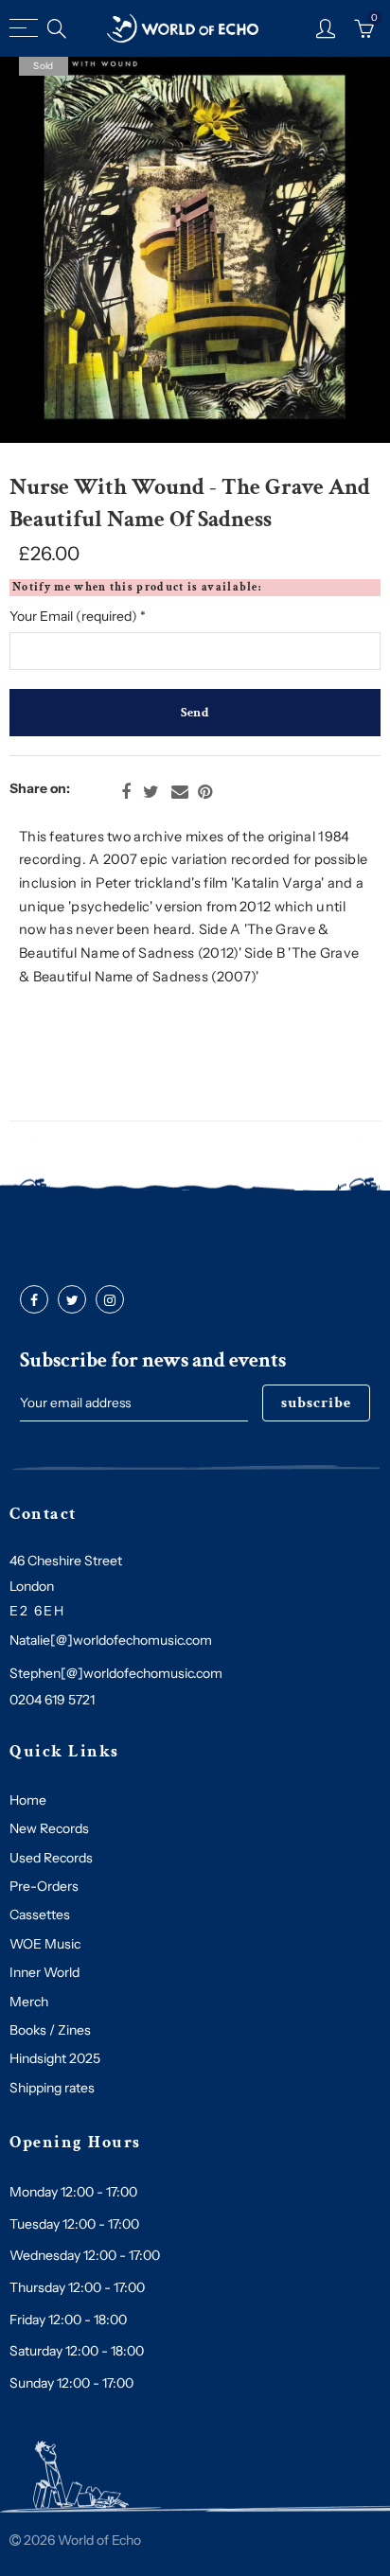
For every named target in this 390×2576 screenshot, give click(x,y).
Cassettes (40, 1914)
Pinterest (205, 792)
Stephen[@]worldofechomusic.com (116, 1673)
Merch (29, 2002)
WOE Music (45, 1944)
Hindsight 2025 (55, 2058)
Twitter (151, 792)
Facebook (126, 792)
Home (28, 1800)
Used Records (51, 1858)
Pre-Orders (44, 1886)
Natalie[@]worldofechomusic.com (111, 1640)
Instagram (110, 1300)
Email (180, 792)
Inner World (44, 1972)
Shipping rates (52, 2088)
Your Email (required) (78, 616)
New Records (49, 1828)
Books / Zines (50, 2030)
